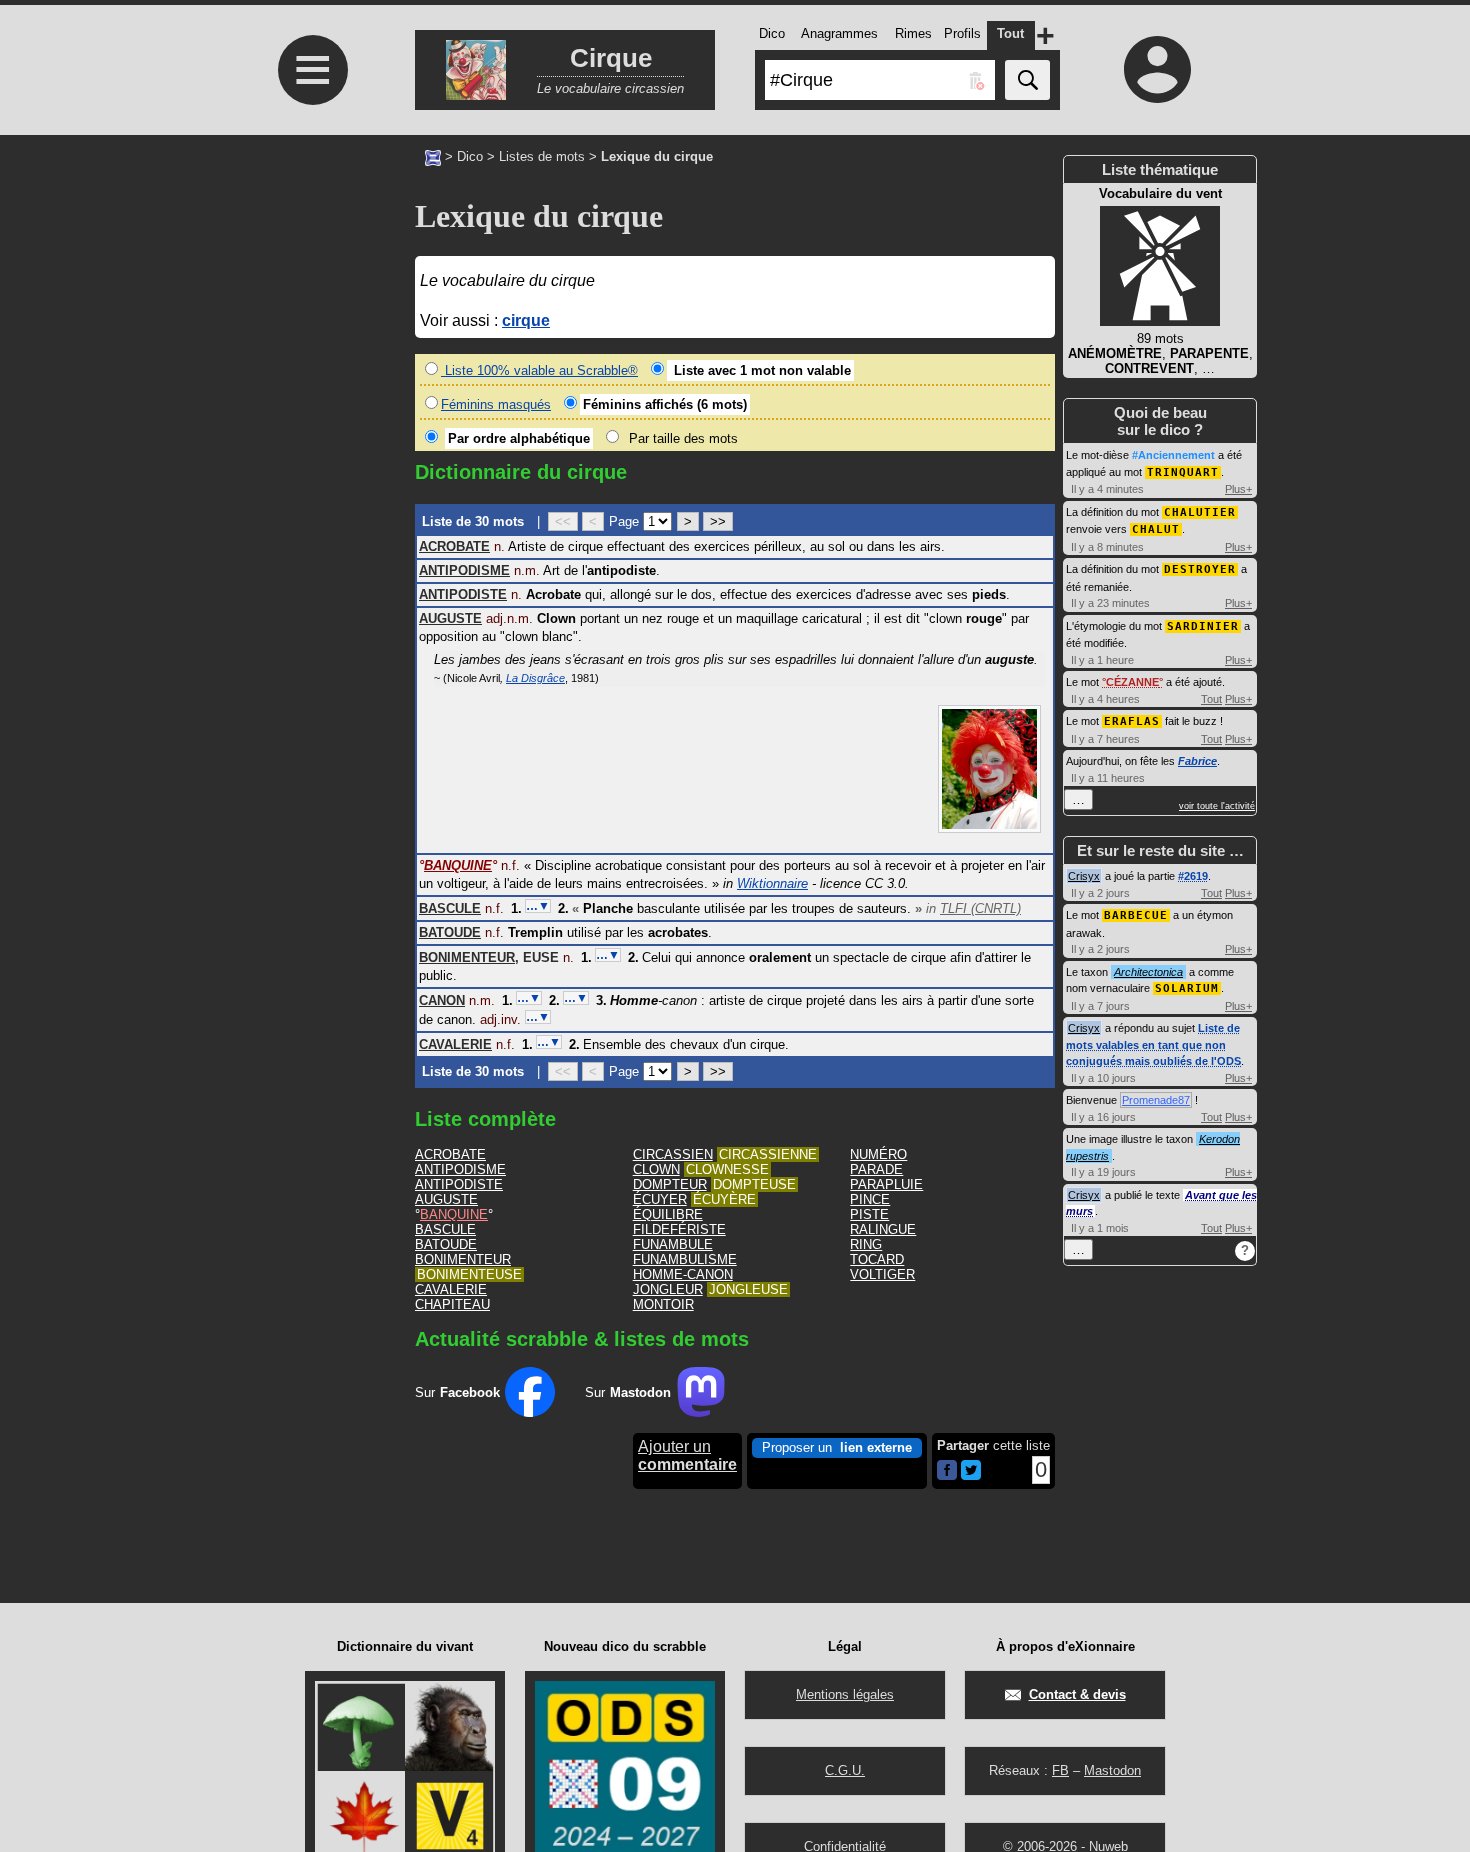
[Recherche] (1027, 80)
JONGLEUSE (748, 1289)
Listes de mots (542, 156)
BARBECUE (1136, 915)
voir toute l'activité (1217, 806)
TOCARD (877, 1259)
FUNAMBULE (673, 1244)
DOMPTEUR (670, 1184)
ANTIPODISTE (459, 1184)
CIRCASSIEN (673, 1154)
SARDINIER (1203, 626)
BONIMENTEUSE (469, 1274)
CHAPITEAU (452, 1304)
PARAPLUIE (886, 1184)
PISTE (869, 1214)
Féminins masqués (496, 404)
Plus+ (1238, 489)
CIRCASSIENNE (768, 1154)
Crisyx (1084, 876)
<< (563, 521)
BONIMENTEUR (463, 1259)
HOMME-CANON (683, 1274)
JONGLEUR (668, 1289)
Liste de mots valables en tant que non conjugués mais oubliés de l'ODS (1153, 1044)
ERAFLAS (1132, 721)
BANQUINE (454, 1214)
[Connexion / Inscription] (1158, 69)
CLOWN (656, 1169)
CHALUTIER (1200, 512)
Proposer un (837, 1447)
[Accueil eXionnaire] (433, 156)
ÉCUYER (660, 1199)
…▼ (538, 906)
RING (866, 1244)
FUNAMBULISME (685, 1259)
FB (1060, 1770)
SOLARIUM (1187, 988)
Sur (457, 1392)
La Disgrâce (535, 678)
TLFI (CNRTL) (980, 908)
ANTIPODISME (460, 1169)
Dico (470, 156)
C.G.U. (845, 1770)
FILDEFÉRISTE (679, 1229)
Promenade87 (1156, 1100)
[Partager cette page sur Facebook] (947, 1471)
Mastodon (1112, 1770)
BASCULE (445, 1229)
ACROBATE (450, 1154)
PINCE (870, 1199)
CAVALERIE (451, 1289)
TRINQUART (1183, 472)
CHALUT (1156, 529)
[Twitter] (971, 1475)
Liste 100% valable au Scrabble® (539, 370)
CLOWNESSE (727, 1169)
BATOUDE (446, 1244)
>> (718, 521)
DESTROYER (1200, 569)
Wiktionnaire (772, 883)
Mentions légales (845, 1694)
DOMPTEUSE (754, 1184)
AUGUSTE (446, 1199)
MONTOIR (663, 1304)
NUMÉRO (878, 1154)
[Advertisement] (310, 420)
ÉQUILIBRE (668, 1214)
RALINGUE (883, 1229)
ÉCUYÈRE (724, 1199)
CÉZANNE (1132, 682)
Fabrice (1197, 761)
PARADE (876, 1169)
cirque (526, 320)
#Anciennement (1173, 455)
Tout (1211, 699)
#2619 (1193, 876)
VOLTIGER (882, 1274)
